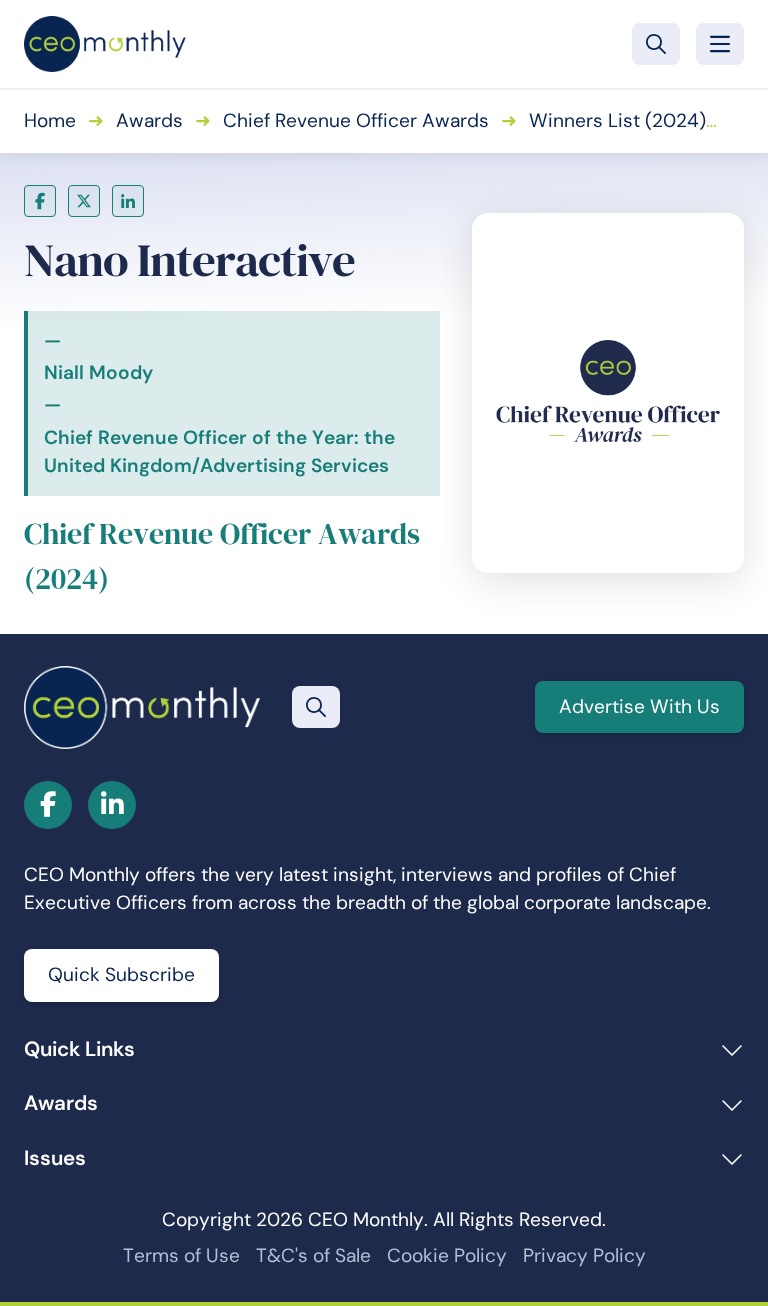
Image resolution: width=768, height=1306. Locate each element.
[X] (84, 201)
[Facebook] (40, 201)
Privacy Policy (584, 1255)
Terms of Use (181, 1255)
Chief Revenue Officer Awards (356, 120)
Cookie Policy (447, 1255)
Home (50, 120)
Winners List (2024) (617, 120)
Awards (149, 120)
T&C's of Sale (313, 1255)
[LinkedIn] (128, 201)
